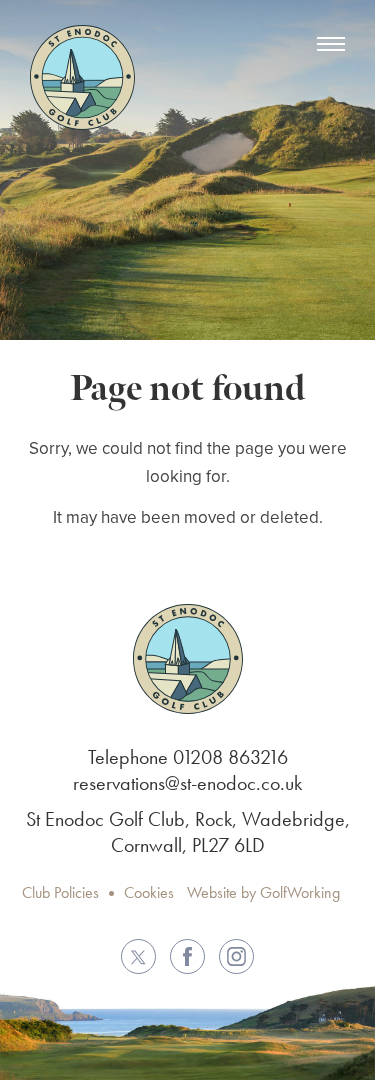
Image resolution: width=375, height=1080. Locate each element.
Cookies (149, 892)
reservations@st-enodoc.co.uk (187, 783)
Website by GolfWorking (263, 892)
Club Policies (60, 892)
